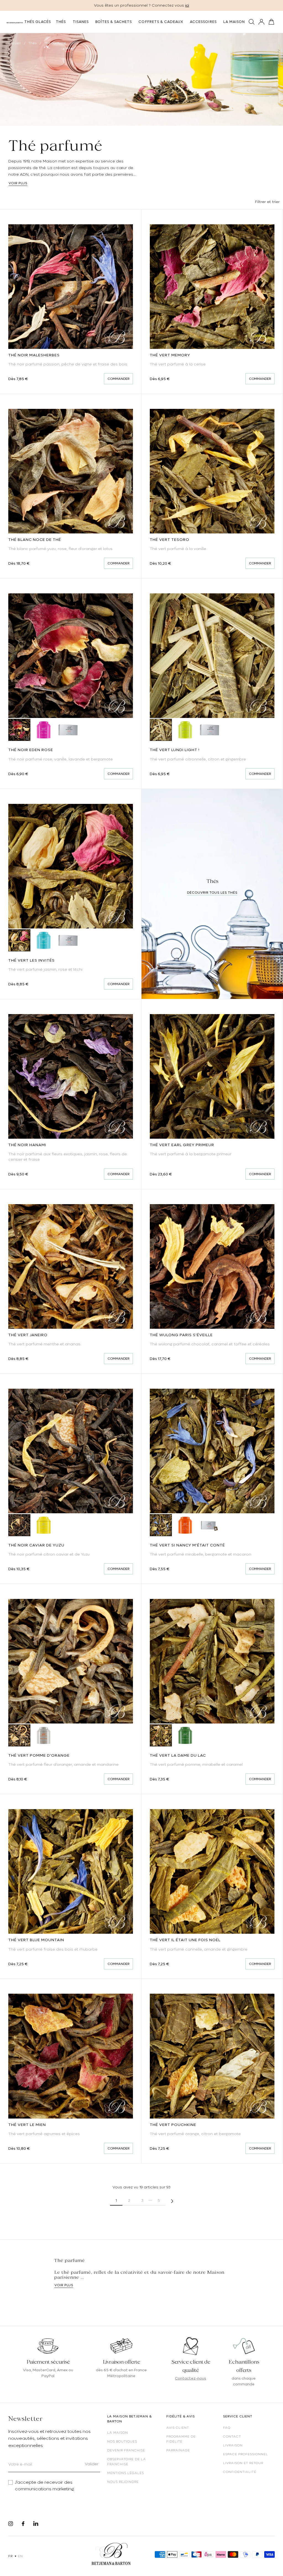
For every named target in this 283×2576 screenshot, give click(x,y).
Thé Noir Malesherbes (34, 355)
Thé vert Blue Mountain (36, 1940)
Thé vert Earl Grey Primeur (182, 1145)
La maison (118, 2433)
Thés (33, 43)
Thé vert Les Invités (32, 960)
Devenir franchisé (126, 2450)
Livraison (233, 2445)
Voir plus (18, 183)
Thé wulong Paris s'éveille (181, 1335)
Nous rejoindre (123, 2482)
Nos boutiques (122, 2441)
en (20, 2556)
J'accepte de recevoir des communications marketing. (45, 2486)
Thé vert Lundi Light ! (175, 750)
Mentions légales (126, 2473)
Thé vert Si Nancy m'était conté (187, 1545)
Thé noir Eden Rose (31, 750)
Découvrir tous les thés (212, 893)
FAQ (227, 2428)
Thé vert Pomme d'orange (39, 1755)
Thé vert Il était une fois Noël (185, 1940)
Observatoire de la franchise (127, 2462)
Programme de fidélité (181, 2439)
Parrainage (178, 2450)
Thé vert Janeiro (28, 1335)
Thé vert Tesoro (170, 540)
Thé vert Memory (170, 355)
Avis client (178, 2428)
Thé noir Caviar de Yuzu (36, 1545)
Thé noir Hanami (27, 1145)
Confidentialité (240, 2472)
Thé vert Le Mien (27, 2125)
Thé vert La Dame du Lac (178, 1755)
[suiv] (172, 2200)
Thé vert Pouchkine (173, 2125)
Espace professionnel (246, 2454)
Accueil (15, 43)
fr (10, 2556)
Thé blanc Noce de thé (35, 540)
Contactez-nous (191, 2378)
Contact (232, 2436)
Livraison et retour (243, 2463)
